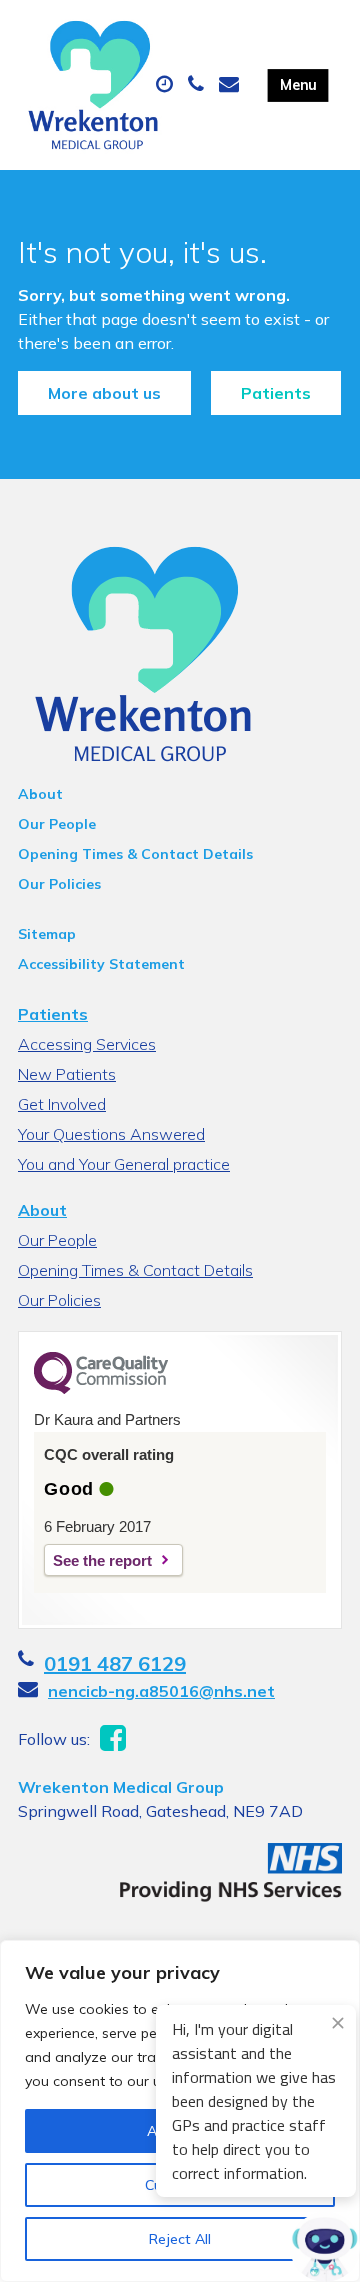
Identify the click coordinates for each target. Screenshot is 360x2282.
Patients (276, 393)
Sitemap (47, 934)
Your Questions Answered (111, 1134)
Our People (57, 824)
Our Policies (59, 884)
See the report (102, 1560)
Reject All (180, 2239)
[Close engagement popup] (338, 2023)
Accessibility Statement (101, 964)
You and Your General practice (124, 1164)
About (40, 794)
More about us (104, 393)
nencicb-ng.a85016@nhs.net (161, 1691)
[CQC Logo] (101, 1389)
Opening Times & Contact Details (135, 854)
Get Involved (62, 1104)
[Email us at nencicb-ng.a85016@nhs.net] (231, 85)
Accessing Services (87, 1044)
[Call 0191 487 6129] (198, 85)
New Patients (67, 1074)
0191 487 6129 (115, 1663)
